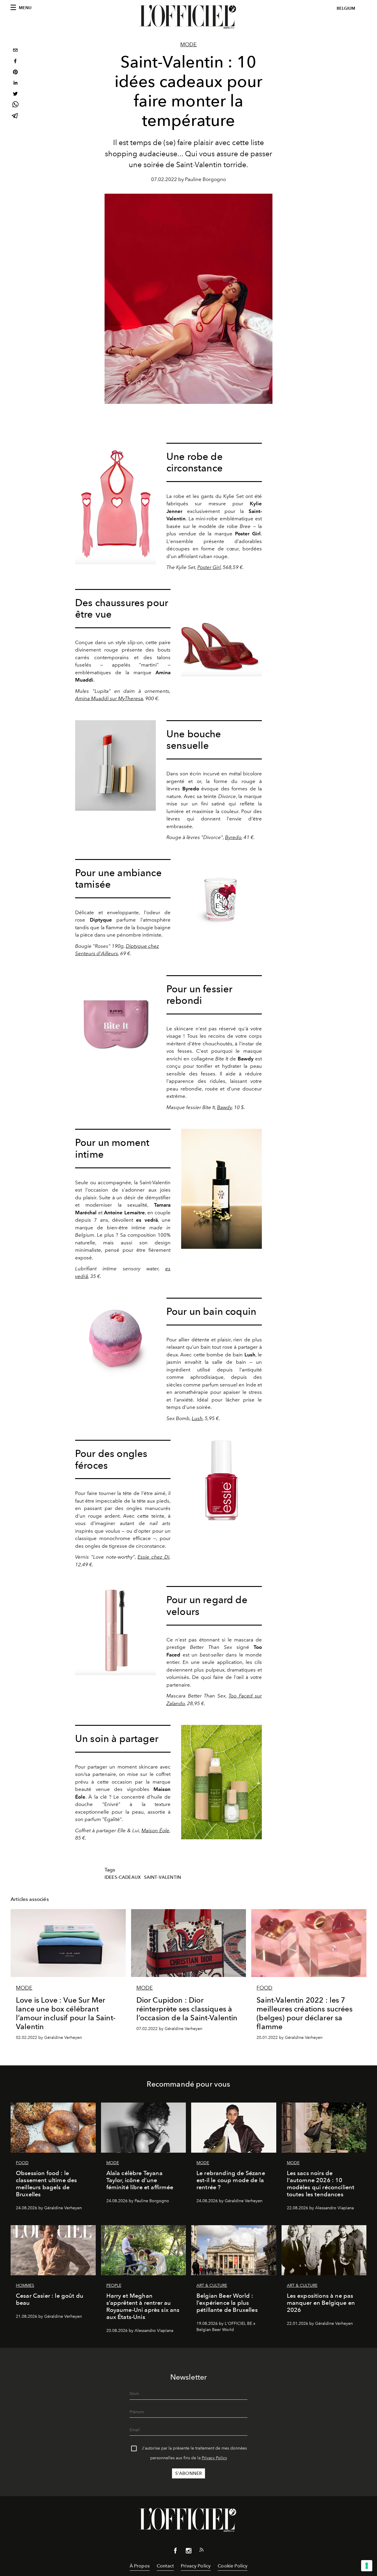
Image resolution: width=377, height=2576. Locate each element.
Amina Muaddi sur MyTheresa (109, 698)
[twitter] (15, 94)
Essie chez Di (153, 1557)
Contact (165, 2566)
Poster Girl (209, 567)
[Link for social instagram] (188, 2552)
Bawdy (224, 1107)
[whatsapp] (15, 105)
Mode (188, 45)
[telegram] (15, 116)
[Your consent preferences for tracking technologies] (367, 2566)
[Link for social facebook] (176, 2552)
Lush (197, 1418)
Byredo (233, 837)
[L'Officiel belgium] (188, 17)
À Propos (140, 2566)
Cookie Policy (233, 2566)
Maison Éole (155, 1830)
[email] (15, 51)
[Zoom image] (115, 504)
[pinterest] (15, 73)
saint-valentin (163, 1877)
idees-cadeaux (123, 1877)
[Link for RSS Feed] (201, 2551)
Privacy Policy (214, 2458)
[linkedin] (15, 84)
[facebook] (15, 62)
